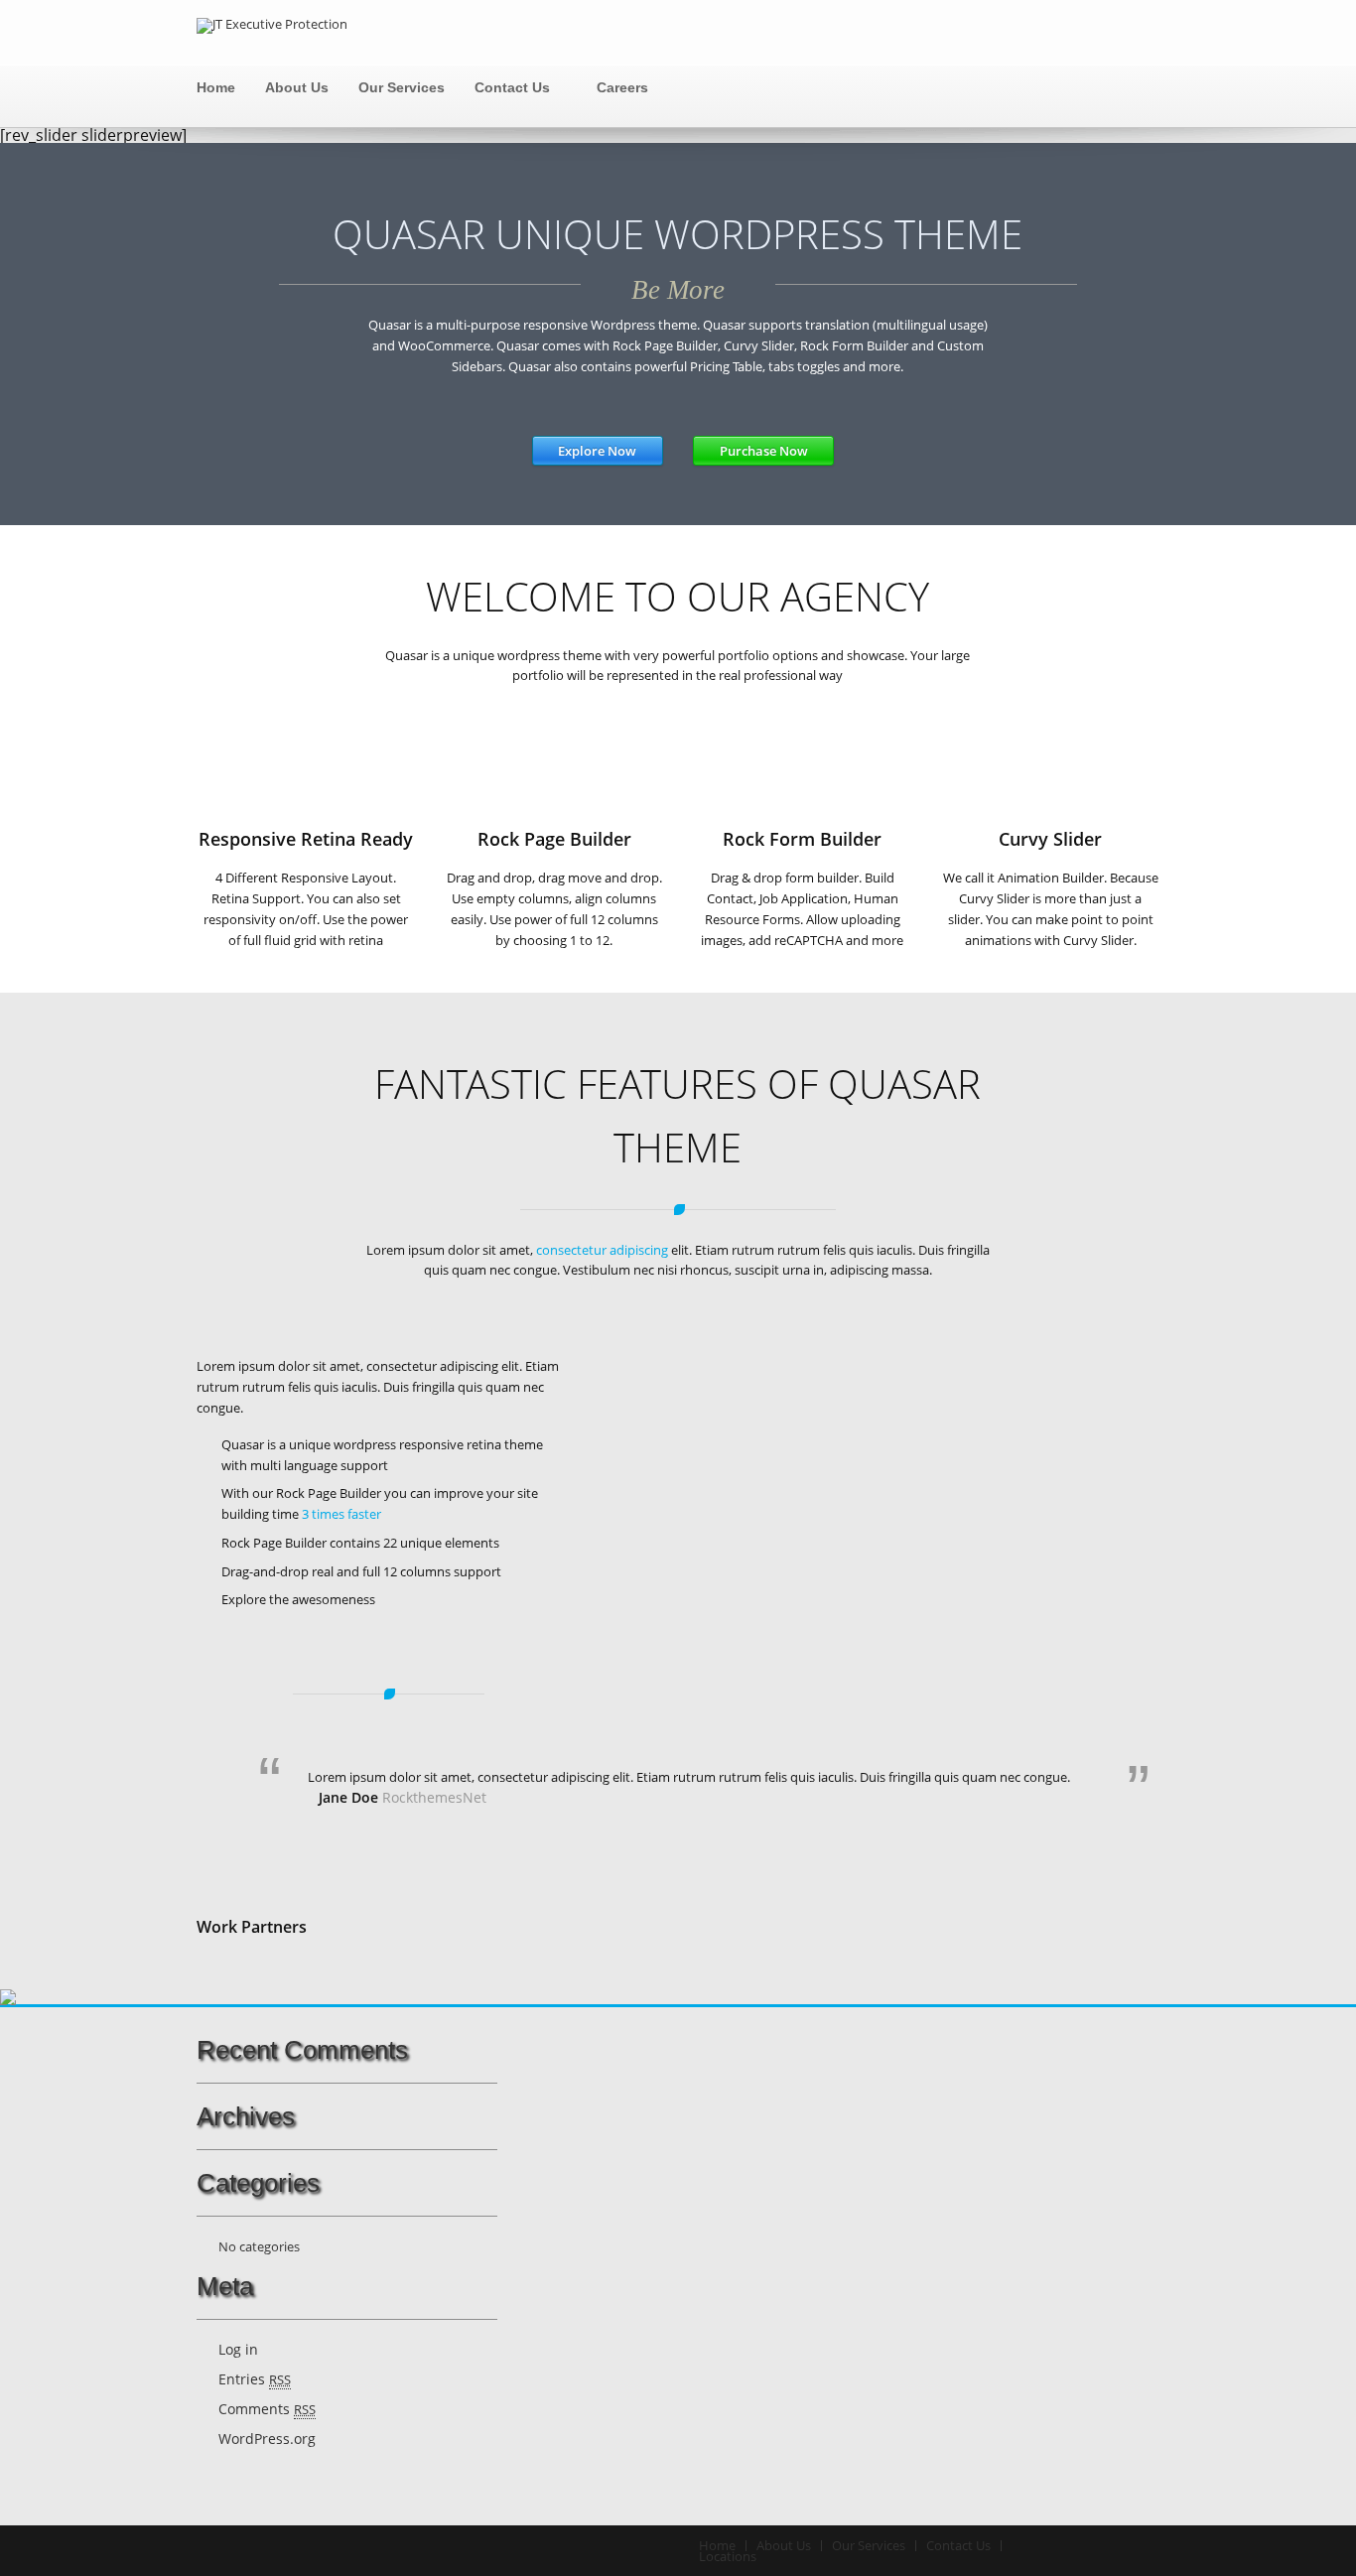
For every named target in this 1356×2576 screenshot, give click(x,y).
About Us (297, 87)
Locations (728, 2556)
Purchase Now (764, 451)
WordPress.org (267, 2439)
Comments (267, 2409)
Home (216, 87)
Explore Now (597, 451)
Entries (255, 2379)
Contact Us (512, 87)
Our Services (402, 87)
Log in (238, 2349)
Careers (622, 87)
